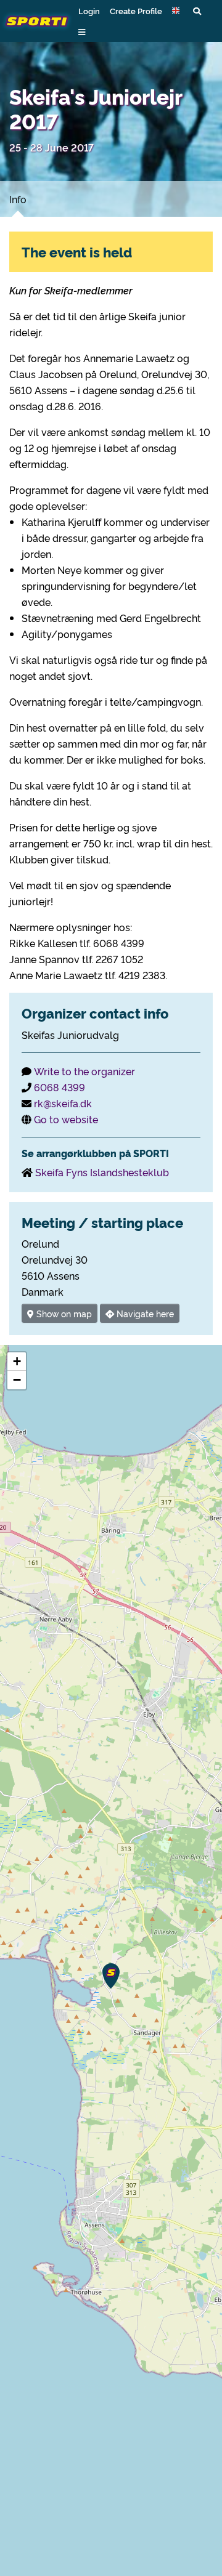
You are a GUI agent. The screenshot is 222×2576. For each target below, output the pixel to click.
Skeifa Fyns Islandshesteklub (102, 1172)
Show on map (63, 1313)
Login (89, 10)
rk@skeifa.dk (63, 1103)
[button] (178, 10)
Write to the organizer (84, 1071)
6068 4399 (60, 1087)
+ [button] (17, 1361)
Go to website (66, 1119)
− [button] (17, 1380)
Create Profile (136, 10)
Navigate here (144, 1313)
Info (18, 199)
